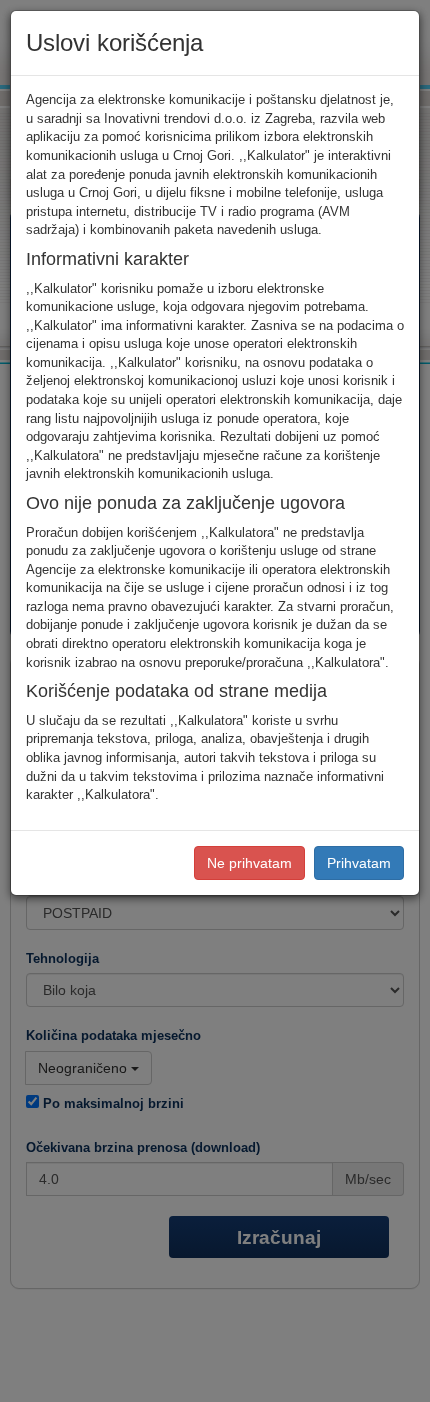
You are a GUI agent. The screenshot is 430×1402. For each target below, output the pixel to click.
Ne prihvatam (249, 863)
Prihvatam (359, 863)
